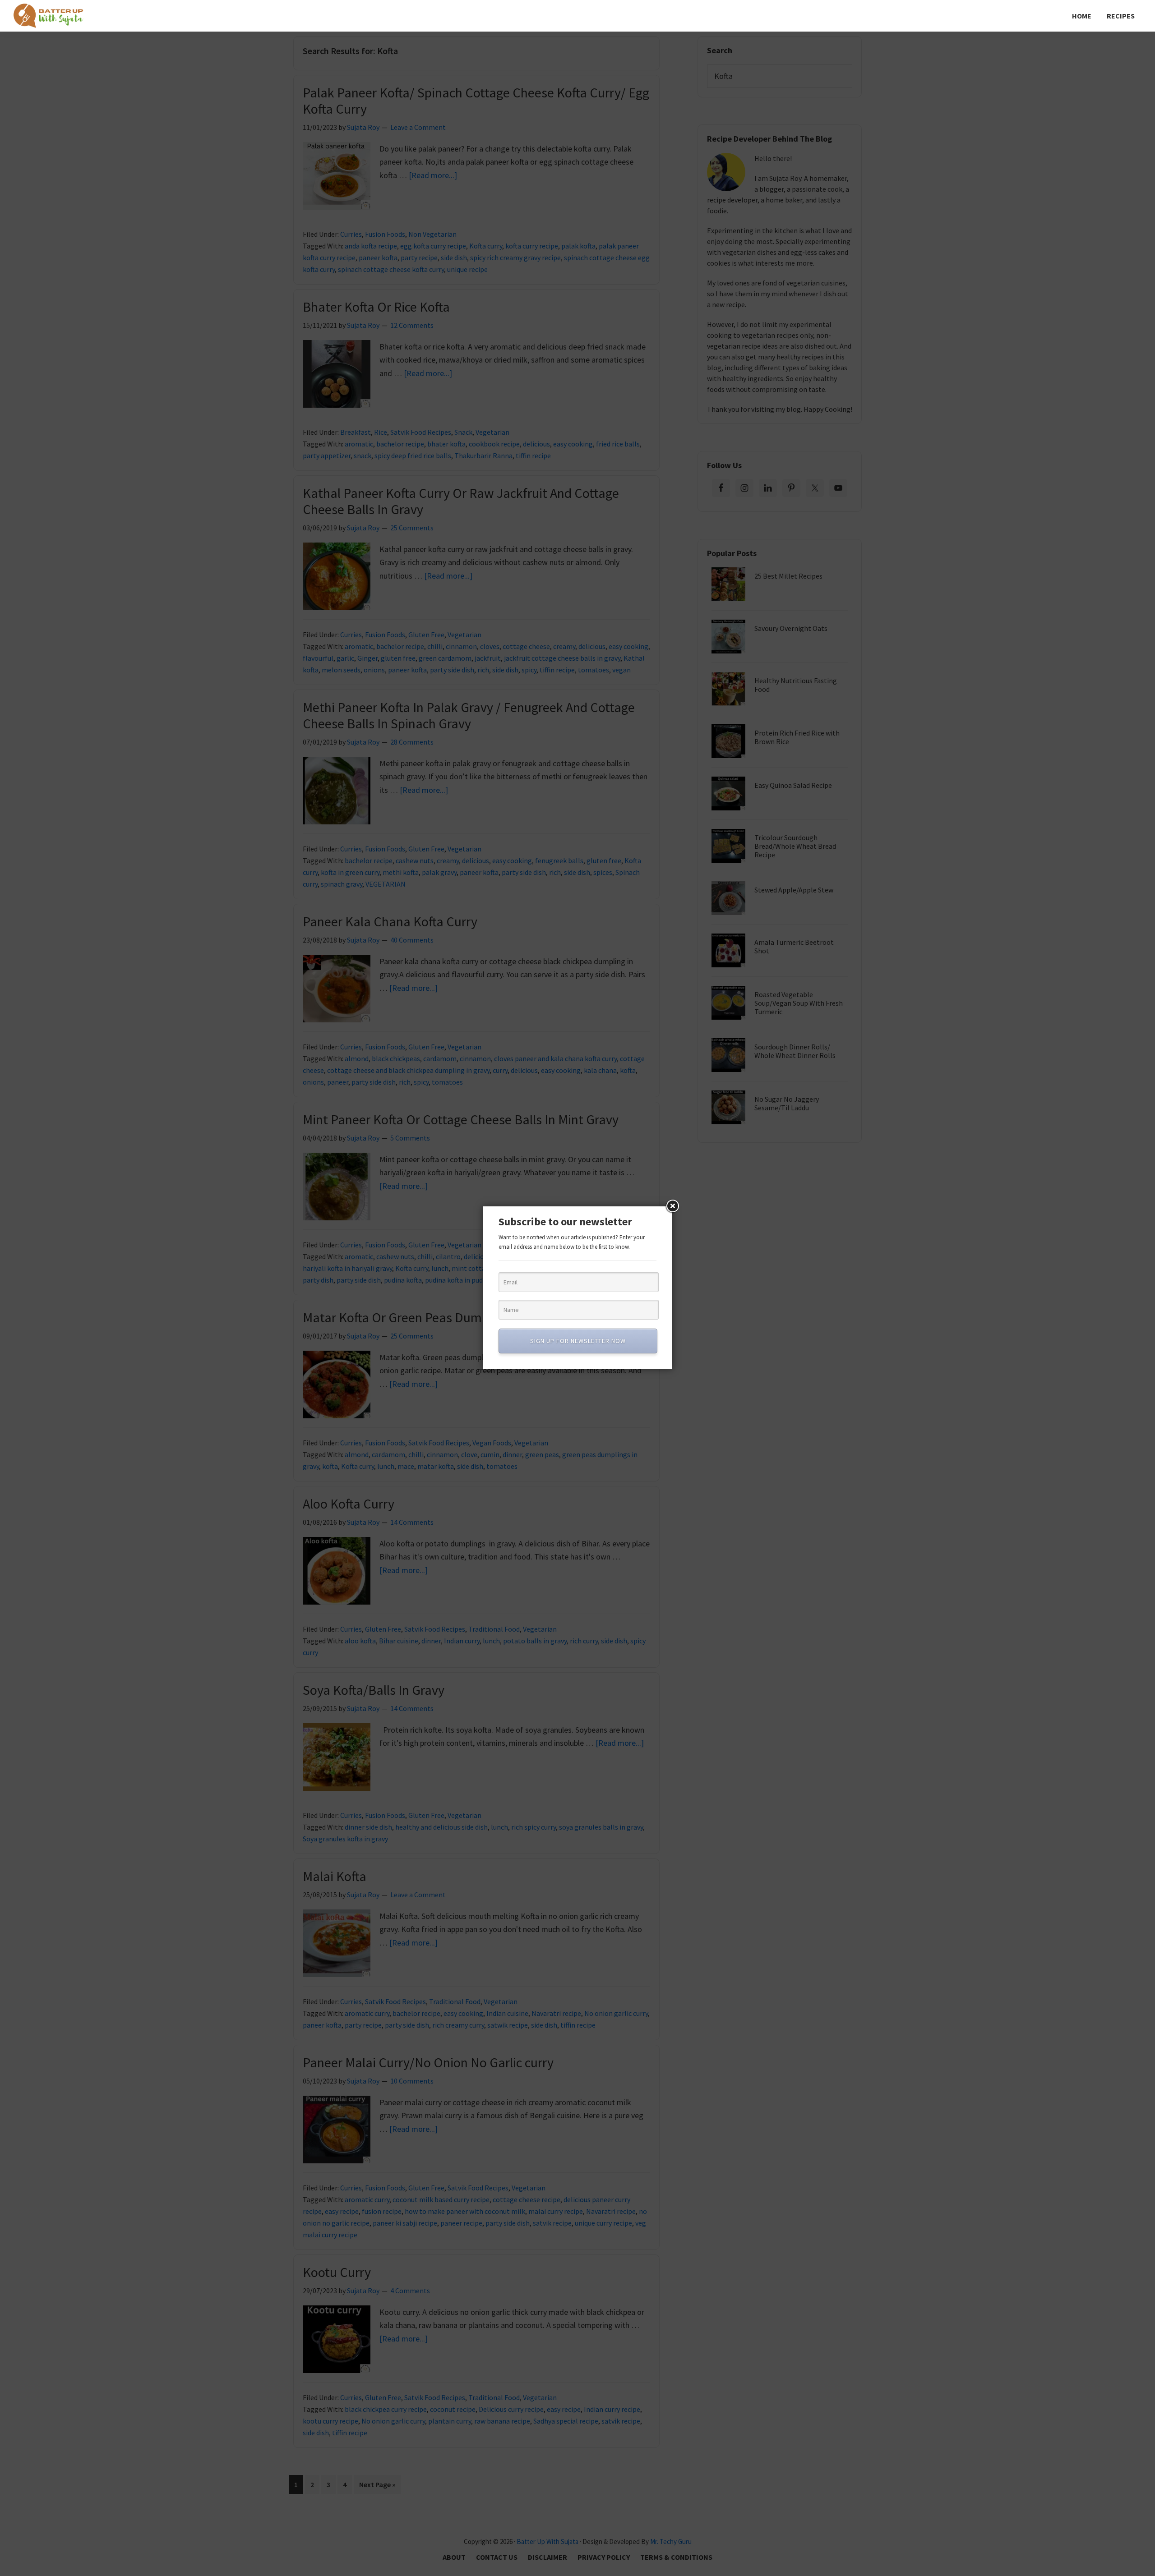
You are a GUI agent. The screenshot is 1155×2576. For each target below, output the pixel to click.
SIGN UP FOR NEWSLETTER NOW (578, 1341)
